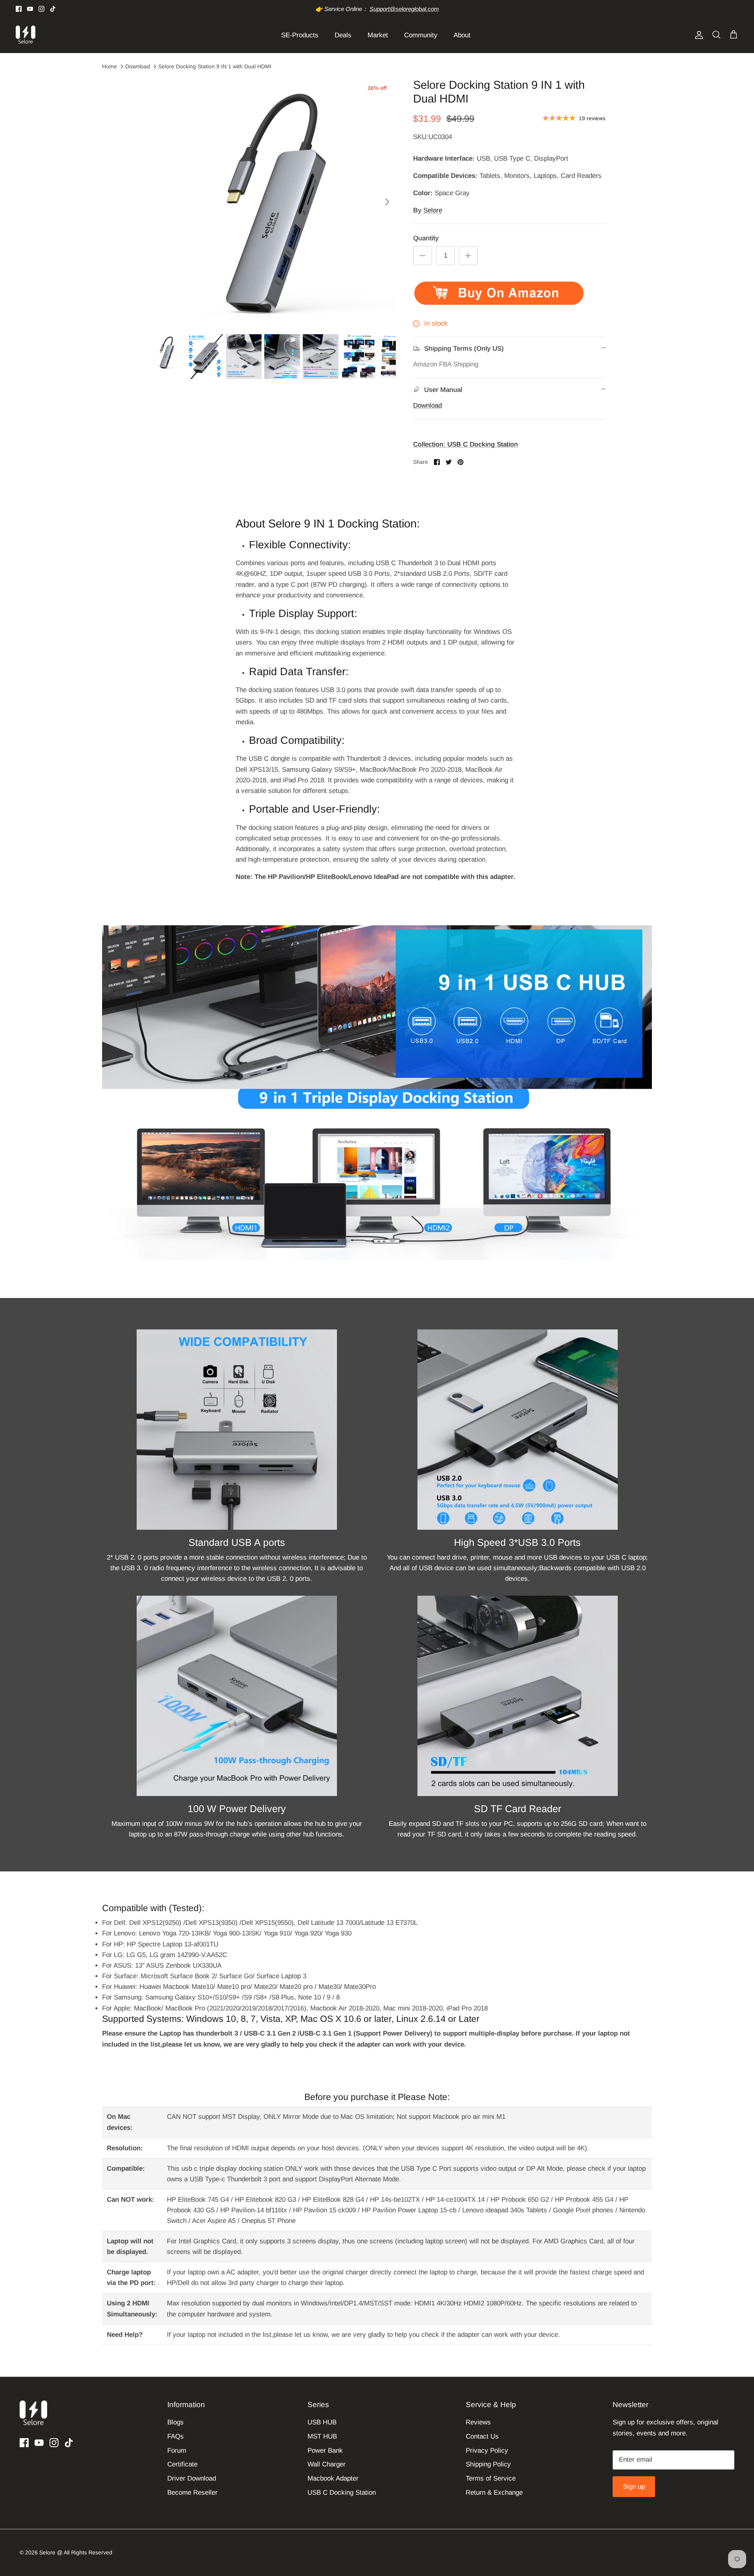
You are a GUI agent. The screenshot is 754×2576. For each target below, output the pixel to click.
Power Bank (325, 2451)
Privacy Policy (487, 2451)
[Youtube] (30, 9)
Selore (433, 210)
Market (378, 35)
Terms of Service (491, 2478)
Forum (177, 2451)
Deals (343, 35)
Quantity (426, 238)
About (462, 35)
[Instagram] (41, 9)
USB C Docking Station (342, 2493)
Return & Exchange (494, 2493)
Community (421, 35)
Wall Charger (327, 2464)
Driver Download (192, 2478)
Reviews (478, 2422)
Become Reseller (192, 2493)
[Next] (387, 202)
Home (110, 66)
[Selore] (26, 35)
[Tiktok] (53, 9)
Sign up (634, 2487)
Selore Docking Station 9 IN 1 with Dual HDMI (215, 66)
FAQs (176, 2436)
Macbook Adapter (333, 2478)
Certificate (182, 2464)
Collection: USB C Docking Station (466, 444)
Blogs (176, 2422)
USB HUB (322, 2422)
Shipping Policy (488, 2464)
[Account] (697, 35)
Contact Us (482, 2436)
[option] (272, 202)
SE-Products (300, 35)
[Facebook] (19, 9)
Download (138, 66)
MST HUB (322, 2436)
